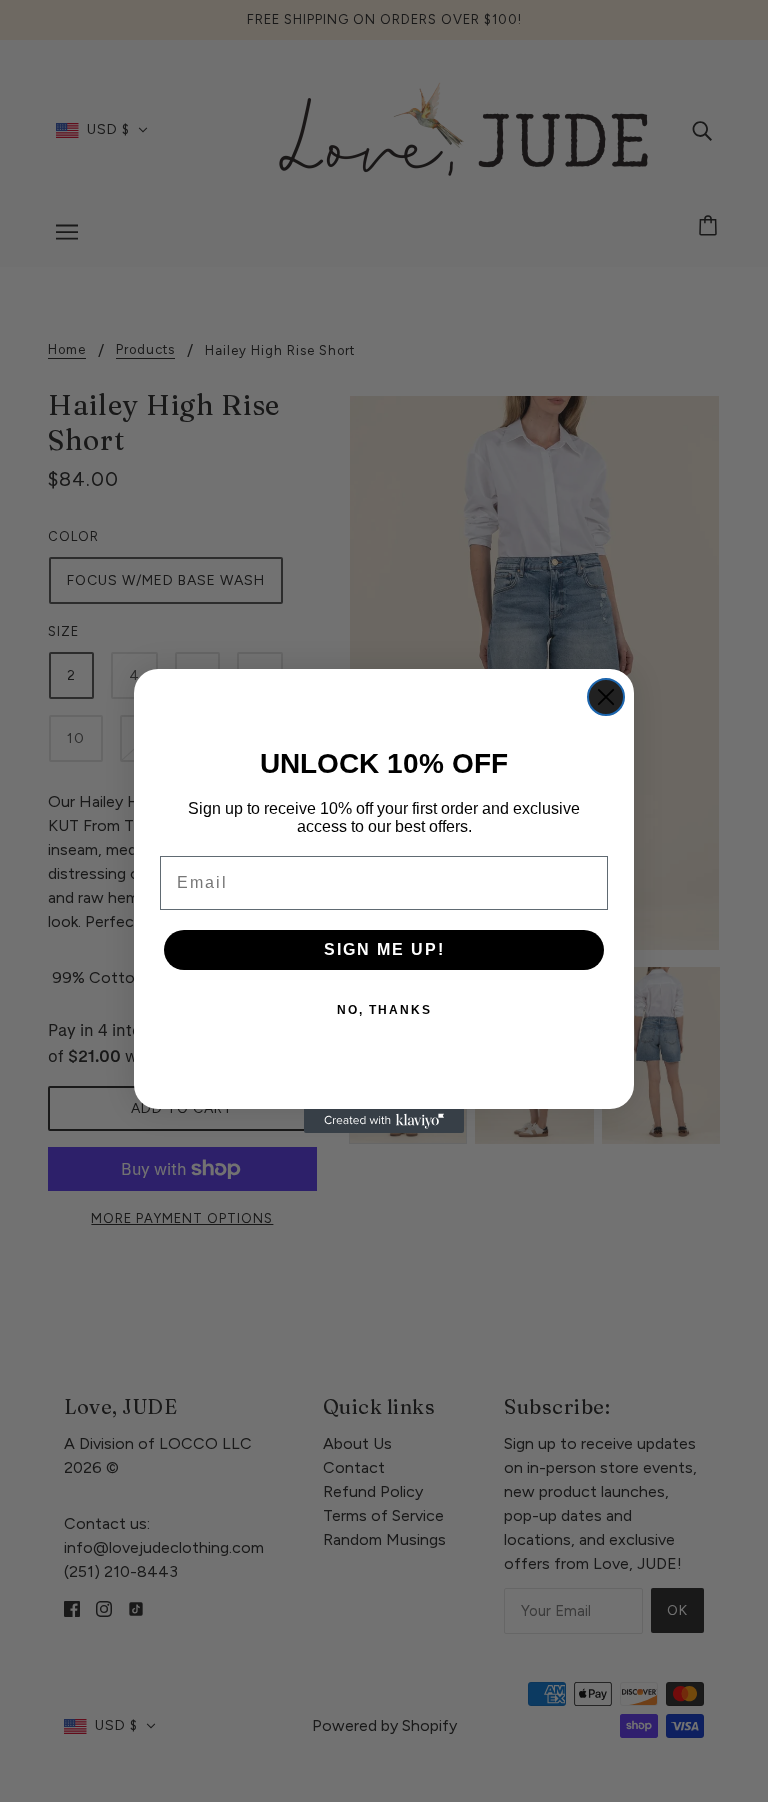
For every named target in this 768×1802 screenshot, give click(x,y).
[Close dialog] (606, 697)
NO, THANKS (384, 1010)
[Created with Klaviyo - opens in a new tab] (384, 1121)
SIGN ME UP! (384, 949)
